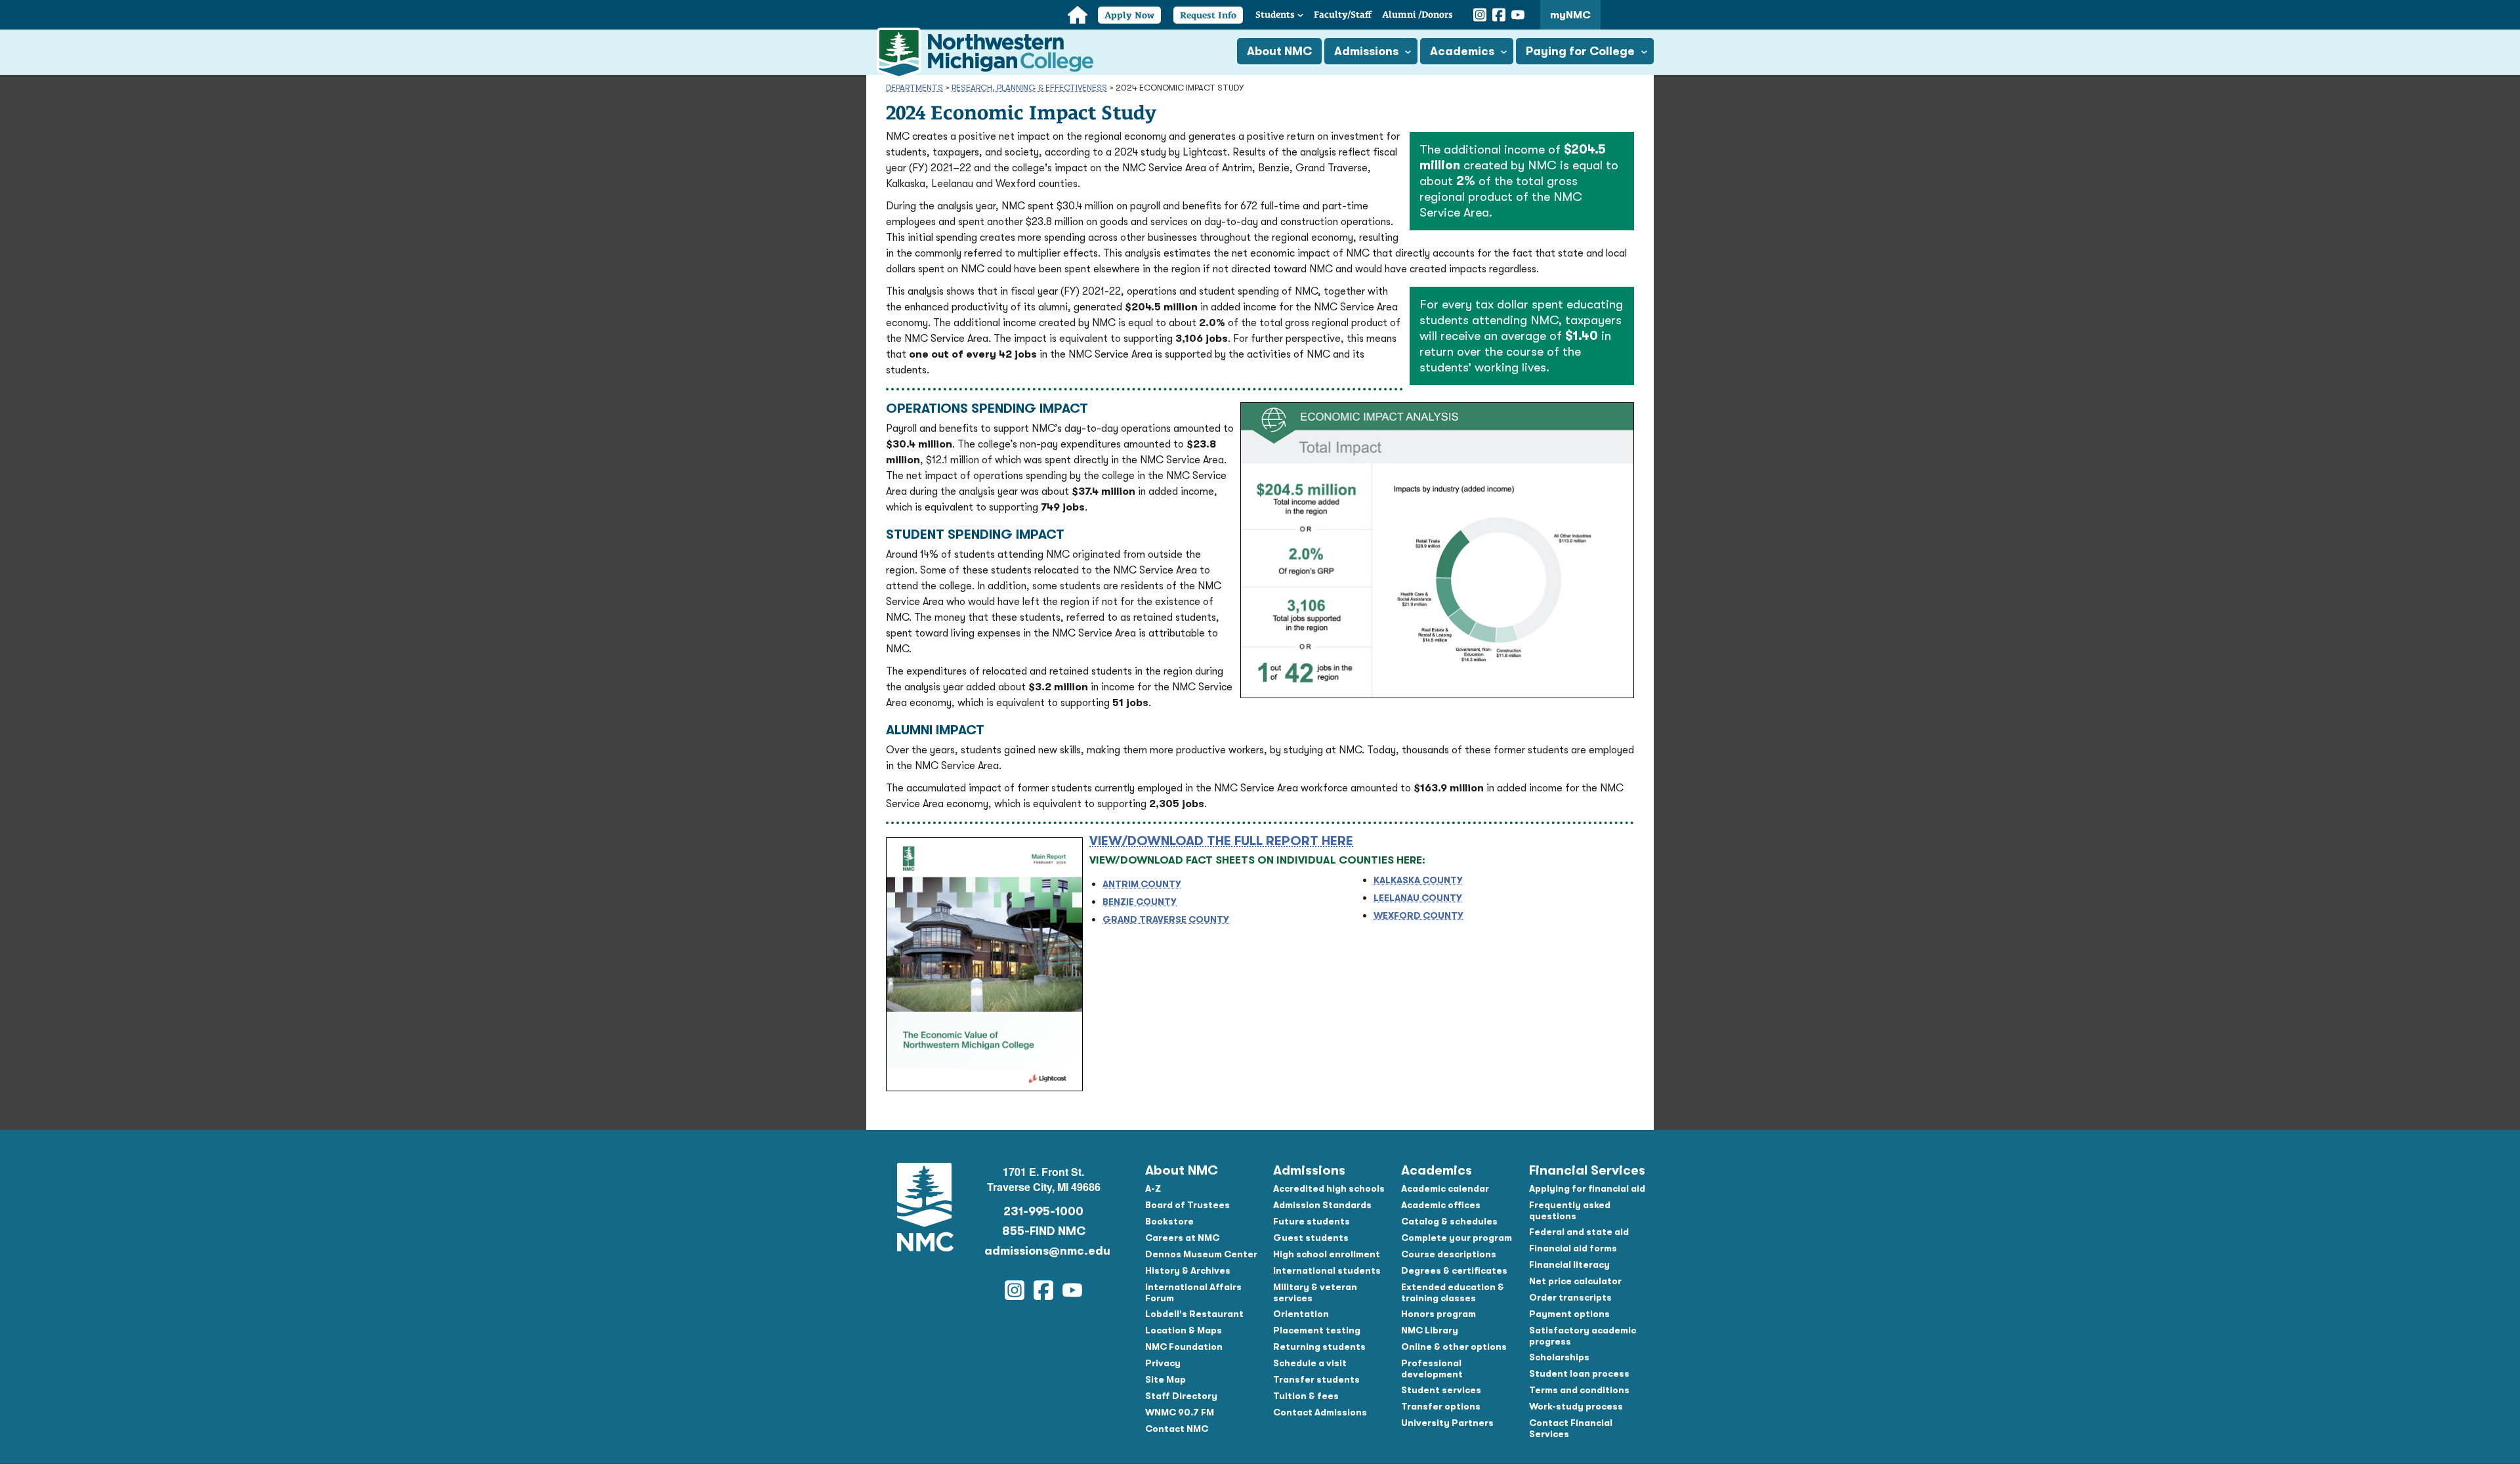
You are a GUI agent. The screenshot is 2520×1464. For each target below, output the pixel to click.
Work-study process (1576, 1406)
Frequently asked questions (1570, 1210)
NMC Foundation (1184, 1347)
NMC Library (1430, 1330)
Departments (914, 88)
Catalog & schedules (1449, 1221)
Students (1275, 14)
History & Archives (1188, 1270)
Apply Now (1129, 15)
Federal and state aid (1579, 1232)
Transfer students (1316, 1379)
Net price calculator (1575, 1281)
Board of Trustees (1187, 1205)
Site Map (1165, 1379)
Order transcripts (1570, 1297)
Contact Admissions (1320, 1412)
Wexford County (1418, 915)
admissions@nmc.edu (1043, 1251)
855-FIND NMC (1044, 1231)
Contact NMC (1177, 1429)
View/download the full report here (1221, 841)
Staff (1343, 14)
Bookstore (1169, 1221)
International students (1327, 1270)
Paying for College (1580, 51)
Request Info (1208, 15)
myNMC (1570, 15)
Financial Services (1587, 1170)
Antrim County (1142, 884)
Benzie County (1140, 902)
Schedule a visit (1310, 1363)
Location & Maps (1184, 1330)
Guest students (1311, 1238)
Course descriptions (1449, 1254)
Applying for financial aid (1587, 1188)
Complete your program (1457, 1238)
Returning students (1319, 1347)
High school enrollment (1327, 1254)
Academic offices (1441, 1205)
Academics (1462, 51)
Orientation (1301, 1314)
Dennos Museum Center (1201, 1254)
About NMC (1279, 51)
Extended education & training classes (1453, 1292)
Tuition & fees (1306, 1396)
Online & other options (1454, 1347)
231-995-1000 (1043, 1211)
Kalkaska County (1418, 880)
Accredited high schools (1329, 1188)
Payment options (1569, 1314)
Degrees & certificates (1454, 1270)
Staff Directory (1181, 1396)
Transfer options (1441, 1406)
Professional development (1432, 1369)
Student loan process (1579, 1373)
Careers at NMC (1182, 1238)
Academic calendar (1445, 1188)
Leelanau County (1418, 898)
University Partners (1447, 1423)
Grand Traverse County (1166, 919)
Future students (1312, 1221)
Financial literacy (1569, 1265)
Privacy (1163, 1363)
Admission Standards (1322, 1205)
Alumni (1417, 14)
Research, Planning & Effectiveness (1029, 88)
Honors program (1438, 1314)
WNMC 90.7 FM (1180, 1412)
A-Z (1153, 1188)
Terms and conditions (1579, 1390)
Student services (1441, 1390)
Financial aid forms (1573, 1248)
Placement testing (1317, 1330)
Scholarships (1559, 1357)
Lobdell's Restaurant (1194, 1314)
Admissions (1366, 51)
